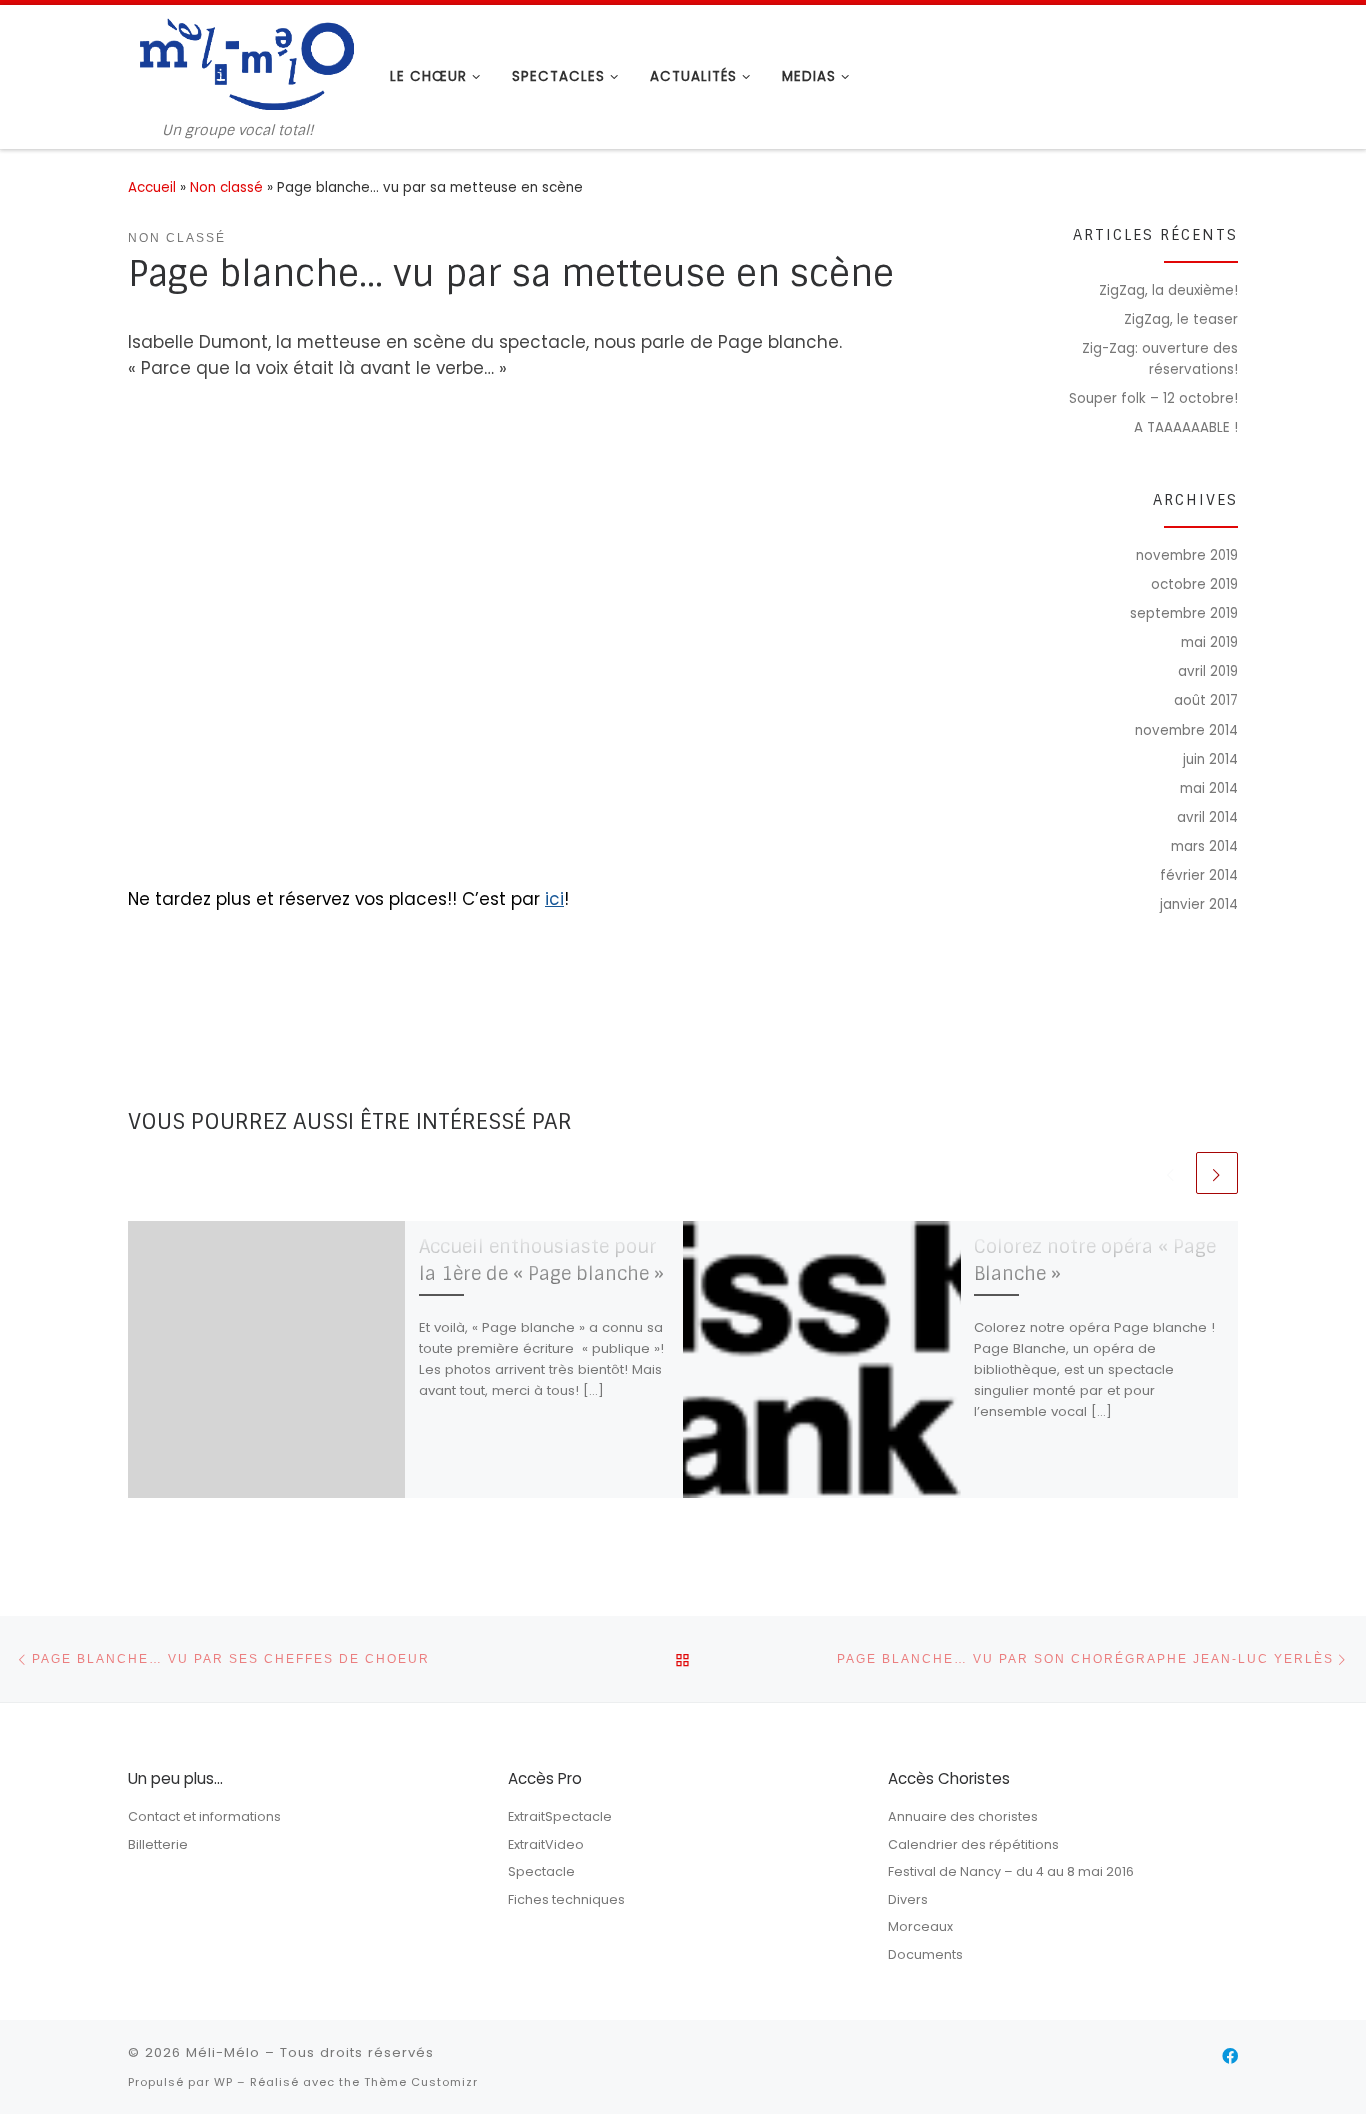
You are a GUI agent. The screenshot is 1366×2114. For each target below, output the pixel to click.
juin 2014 (1210, 759)
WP (223, 2082)
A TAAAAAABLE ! (1186, 427)
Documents (925, 1954)
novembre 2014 (1186, 730)
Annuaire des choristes (963, 1816)
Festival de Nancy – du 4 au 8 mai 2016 (1011, 1871)
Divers (908, 1899)
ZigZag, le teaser (1181, 319)
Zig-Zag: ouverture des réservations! (1160, 359)
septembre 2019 (1184, 613)
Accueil (152, 187)
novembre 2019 (1187, 555)
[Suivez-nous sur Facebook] (1230, 2057)
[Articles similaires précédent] (1171, 1173)
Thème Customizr (421, 2082)
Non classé (226, 187)
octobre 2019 (1194, 584)
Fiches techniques (566, 1899)
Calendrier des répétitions (973, 1844)
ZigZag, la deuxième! (1168, 290)
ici (554, 899)
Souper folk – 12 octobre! (1153, 398)
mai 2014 (1209, 788)
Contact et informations (204, 1816)
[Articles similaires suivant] (1217, 1173)
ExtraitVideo (546, 1844)
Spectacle (541, 1871)
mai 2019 (1209, 642)
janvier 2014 (1199, 904)
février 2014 (1199, 875)
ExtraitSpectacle (560, 1816)
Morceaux (920, 1926)
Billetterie (158, 1844)
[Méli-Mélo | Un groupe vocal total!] (244, 63)
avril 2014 (1207, 817)
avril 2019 (1208, 671)
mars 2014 (1204, 846)
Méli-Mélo (223, 2052)
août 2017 (1206, 700)
